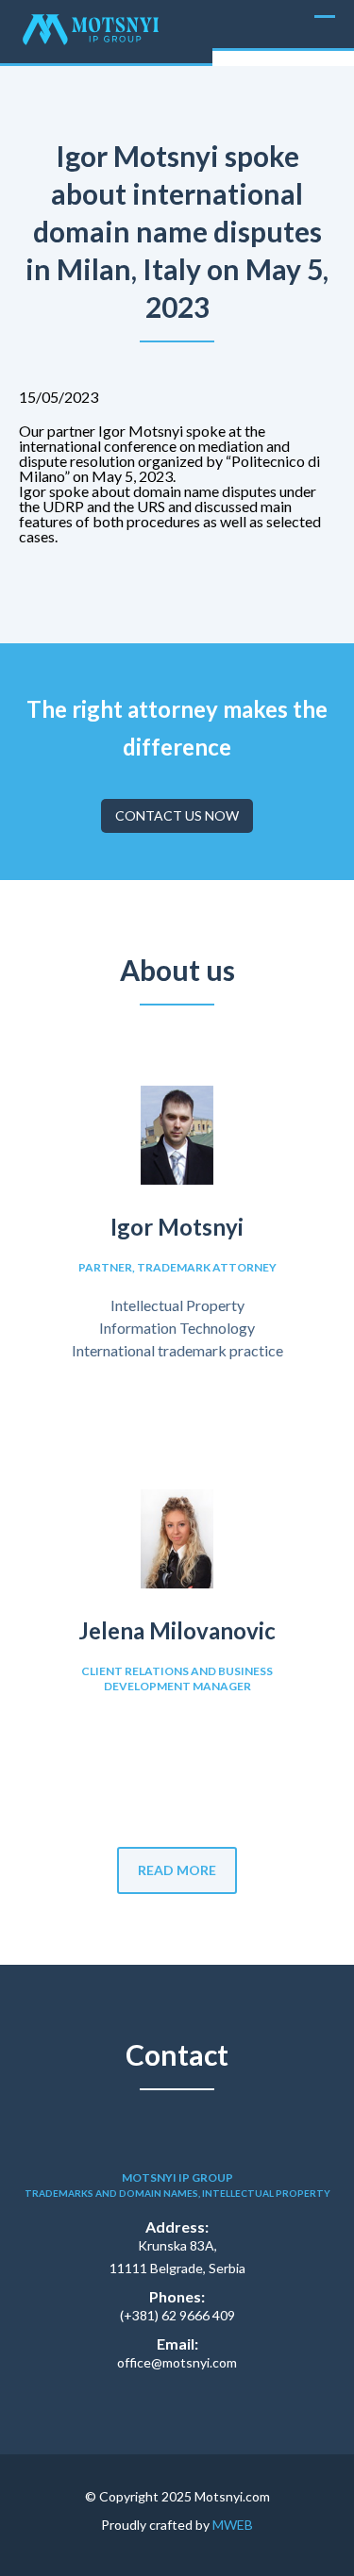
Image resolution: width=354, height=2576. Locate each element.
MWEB (233, 2525)
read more (177, 1870)
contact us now (177, 815)
